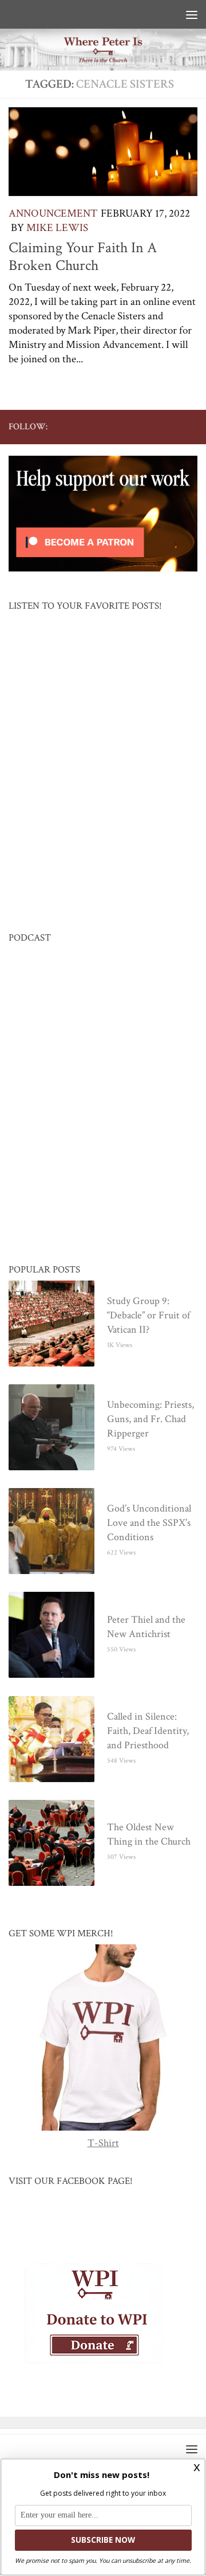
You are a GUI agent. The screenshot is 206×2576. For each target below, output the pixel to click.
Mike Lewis (57, 228)
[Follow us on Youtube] (136, 426)
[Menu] (192, 14)
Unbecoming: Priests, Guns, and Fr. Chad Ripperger (150, 1420)
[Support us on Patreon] (191, 426)
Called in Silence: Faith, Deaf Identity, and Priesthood (148, 1731)
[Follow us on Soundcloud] (172, 426)
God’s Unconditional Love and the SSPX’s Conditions (149, 1523)
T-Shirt (103, 2144)
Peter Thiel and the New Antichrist (146, 1627)
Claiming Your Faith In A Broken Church (83, 257)
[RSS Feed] (154, 426)
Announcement (53, 214)
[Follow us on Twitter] (117, 426)
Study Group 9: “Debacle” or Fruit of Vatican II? (148, 1316)
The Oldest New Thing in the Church (149, 1835)
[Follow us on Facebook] (99, 426)
